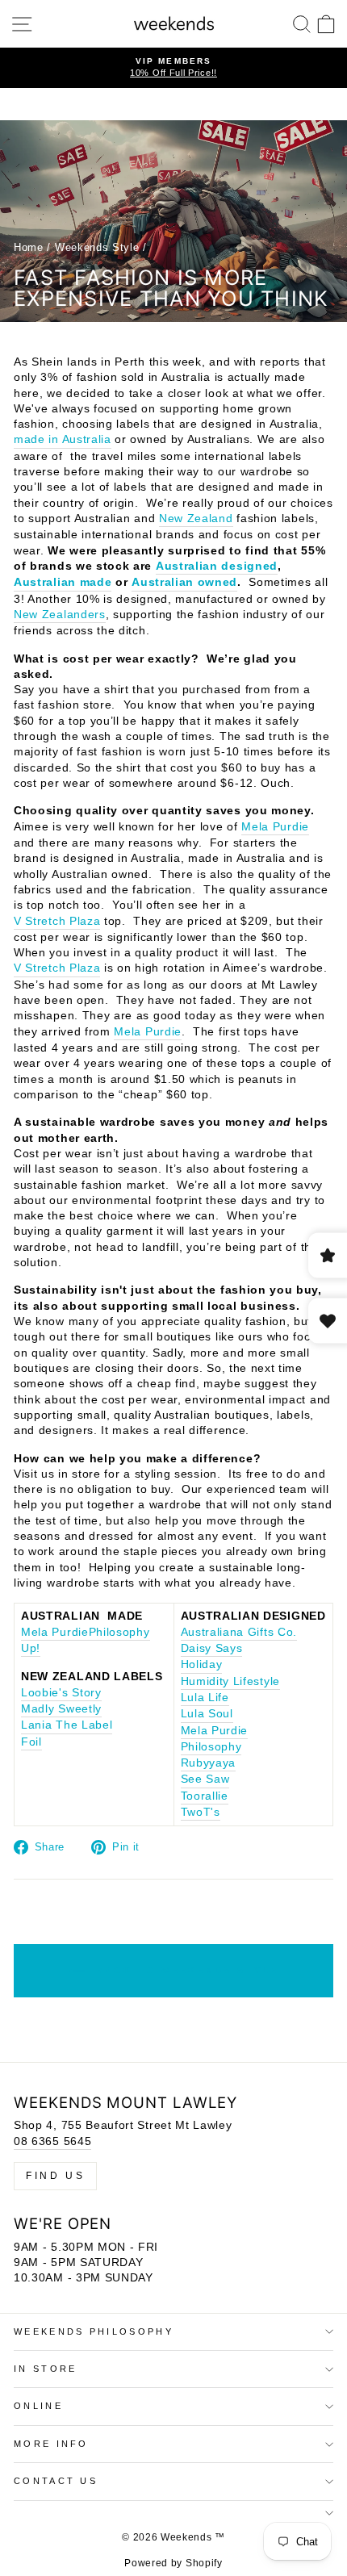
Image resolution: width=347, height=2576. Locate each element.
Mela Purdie (275, 827)
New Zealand (196, 519)
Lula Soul (207, 1714)
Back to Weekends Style (185, 1970)
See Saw (205, 1779)
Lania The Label (67, 1725)
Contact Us (56, 2481)
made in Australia (63, 439)
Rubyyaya (209, 1763)
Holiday (202, 1664)
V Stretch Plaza (57, 921)
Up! (31, 1648)
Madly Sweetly (61, 1709)
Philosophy (119, 1632)
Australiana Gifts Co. (239, 1632)
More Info (51, 2444)
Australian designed (217, 566)
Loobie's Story (61, 1693)
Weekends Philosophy (94, 2331)
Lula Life (205, 1698)
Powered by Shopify (173, 2563)
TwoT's (201, 1812)
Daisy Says (212, 1648)
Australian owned (184, 582)
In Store (46, 2369)
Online (38, 2406)
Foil (31, 1742)
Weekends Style (97, 247)
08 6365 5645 (52, 2141)
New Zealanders (60, 615)
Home (29, 247)
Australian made (63, 582)
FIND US (55, 2176)
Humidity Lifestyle (230, 1681)
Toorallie (205, 1796)
